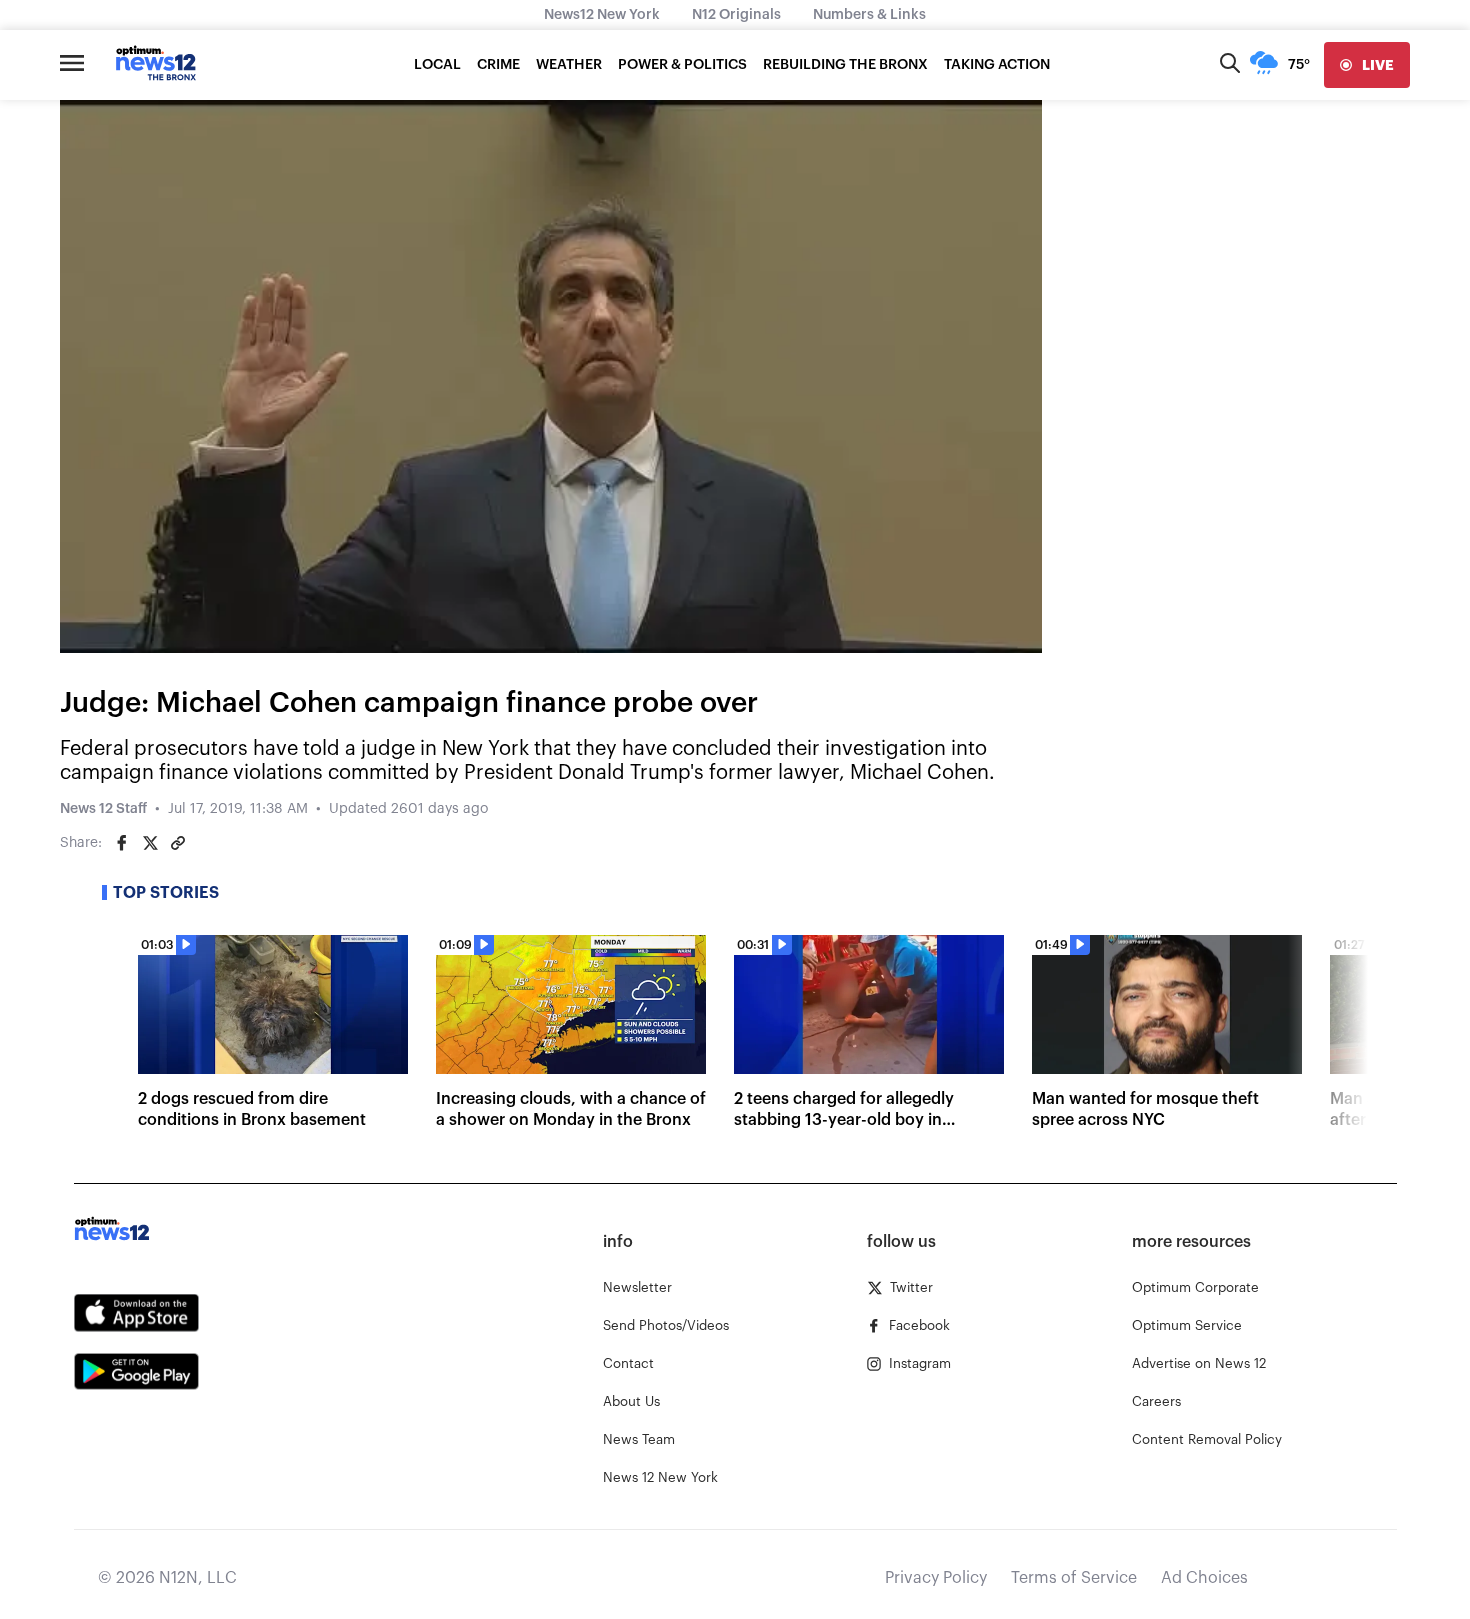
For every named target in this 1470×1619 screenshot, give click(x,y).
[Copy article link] (178, 843)
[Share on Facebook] (122, 843)
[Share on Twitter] (150, 843)
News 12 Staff (103, 809)
